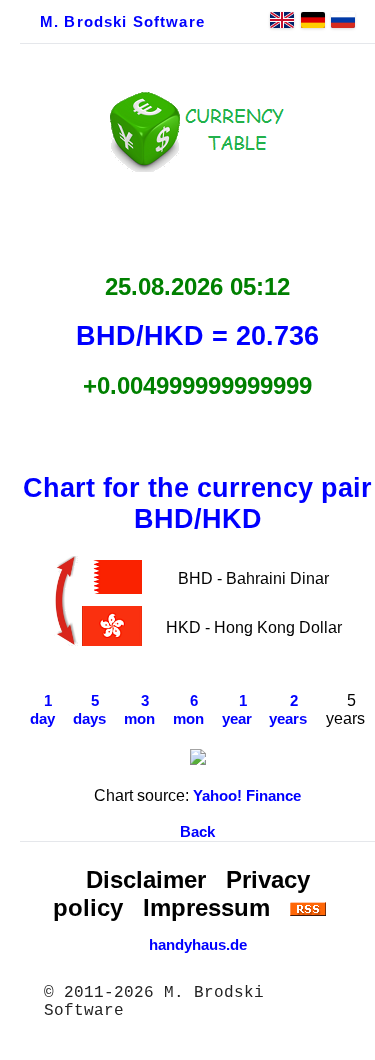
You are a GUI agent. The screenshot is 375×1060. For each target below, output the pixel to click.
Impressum (206, 907)
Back (197, 832)
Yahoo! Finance (247, 796)
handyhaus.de (198, 945)
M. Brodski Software (122, 22)
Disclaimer (146, 879)
